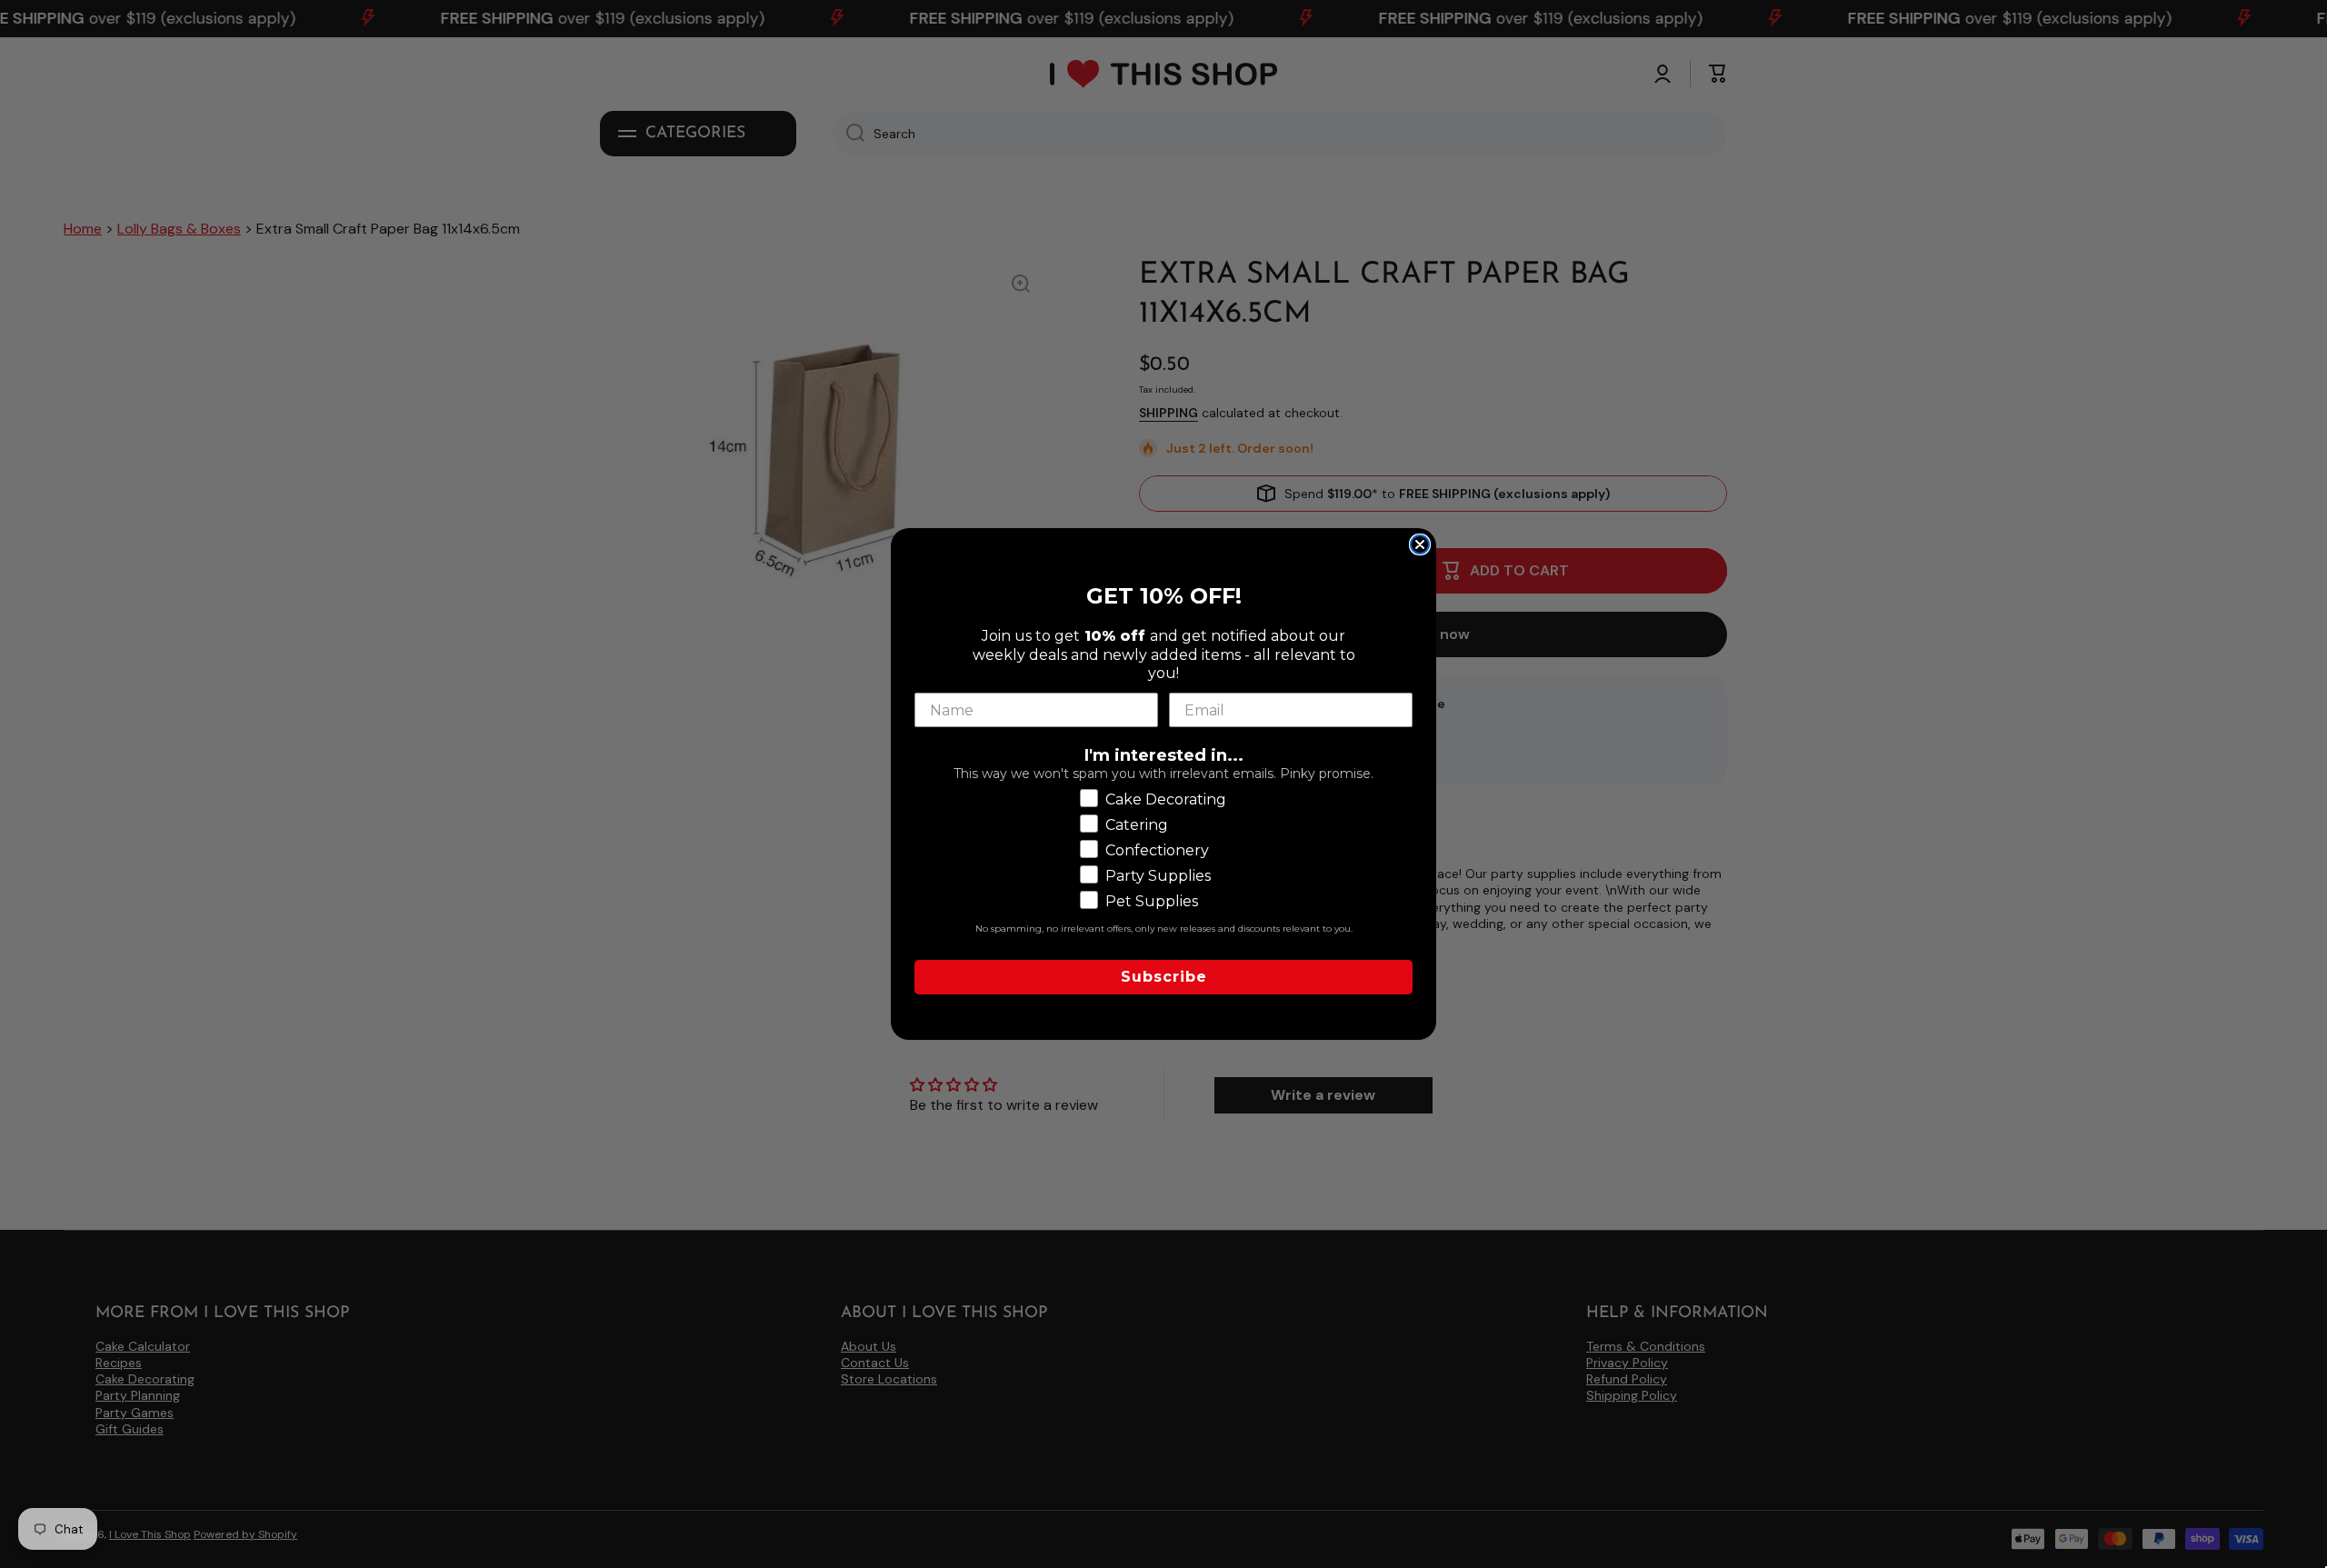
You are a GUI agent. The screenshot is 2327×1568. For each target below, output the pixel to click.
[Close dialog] (1420, 544)
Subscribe (1164, 977)
